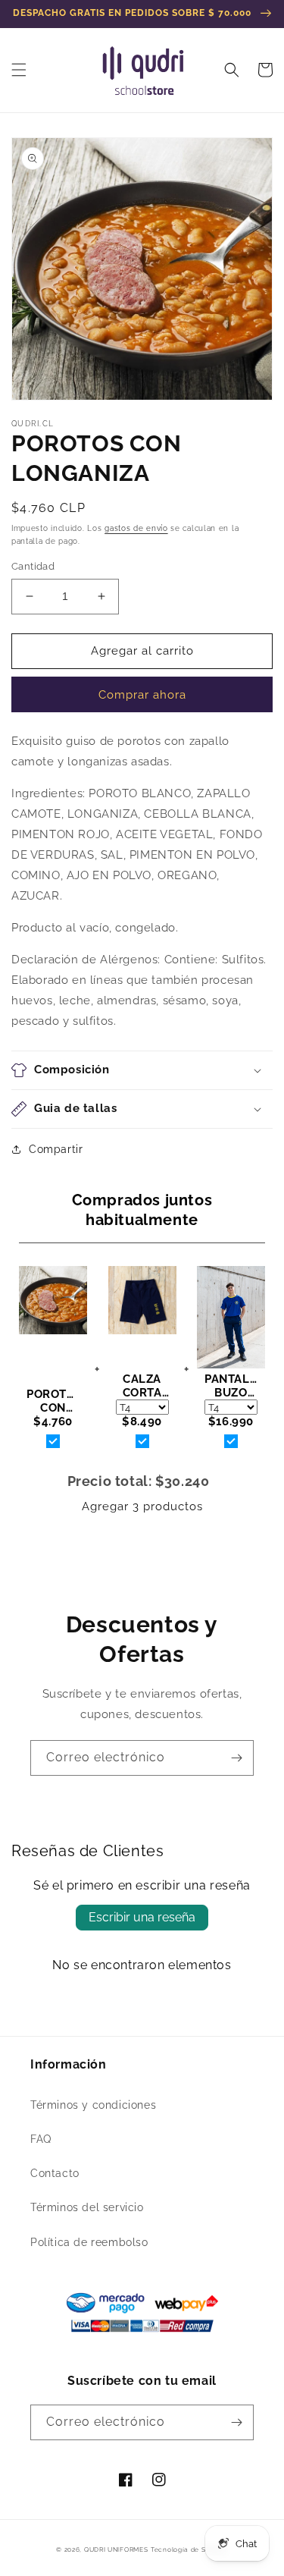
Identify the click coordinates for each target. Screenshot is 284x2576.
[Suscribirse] (236, 1758)
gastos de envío (136, 528)
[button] (19, 70)
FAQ (41, 2139)
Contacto (55, 2173)
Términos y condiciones (93, 2105)
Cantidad (33, 566)
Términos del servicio (87, 2207)
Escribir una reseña (142, 1917)
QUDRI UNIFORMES (116, 2549)
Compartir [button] (56, 1149)
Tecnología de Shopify (189, 2549)
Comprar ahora (142, 695)
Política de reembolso (89, 2242)
